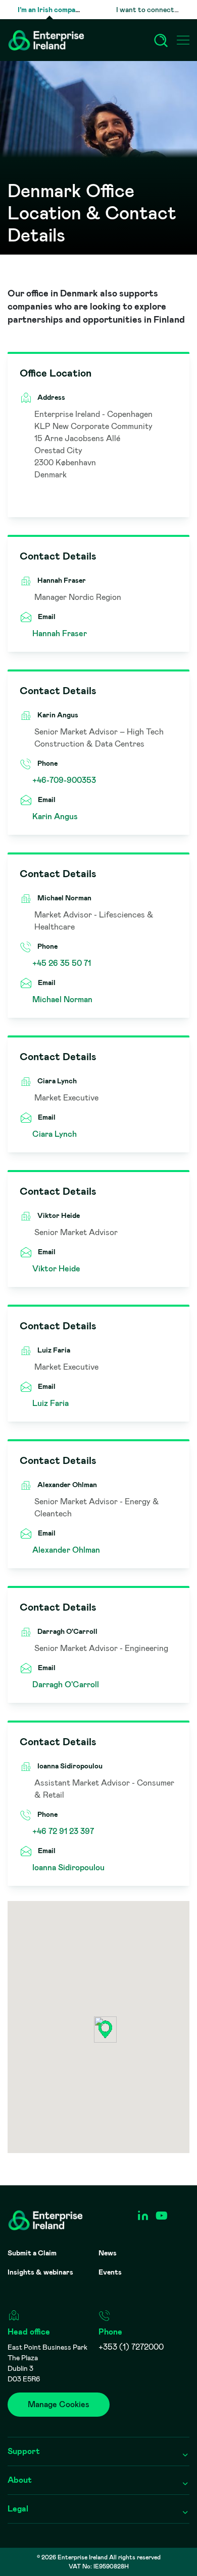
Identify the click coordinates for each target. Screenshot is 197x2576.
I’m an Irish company (50, 10)
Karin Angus (55, 816)
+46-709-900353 (64, 780)
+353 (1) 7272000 (131, 2347)
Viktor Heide (56, 1269)
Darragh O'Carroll (66, 1684)
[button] (105, 2030)
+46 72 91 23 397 (63, 1831)
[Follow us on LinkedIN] (143, 2216)
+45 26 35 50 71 (62, 963)
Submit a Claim (32, 2253)
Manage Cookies (59, 2404)
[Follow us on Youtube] (161, 2216)
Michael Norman (62, 999)
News (108, 2253)
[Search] (161, 40)
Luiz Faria (51, 1403)
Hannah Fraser (60, 633)
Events (110, 2272)
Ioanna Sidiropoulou (68, 1867)
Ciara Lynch (55, 1134)
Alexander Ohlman (66, 1550)
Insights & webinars (40, 2272)
